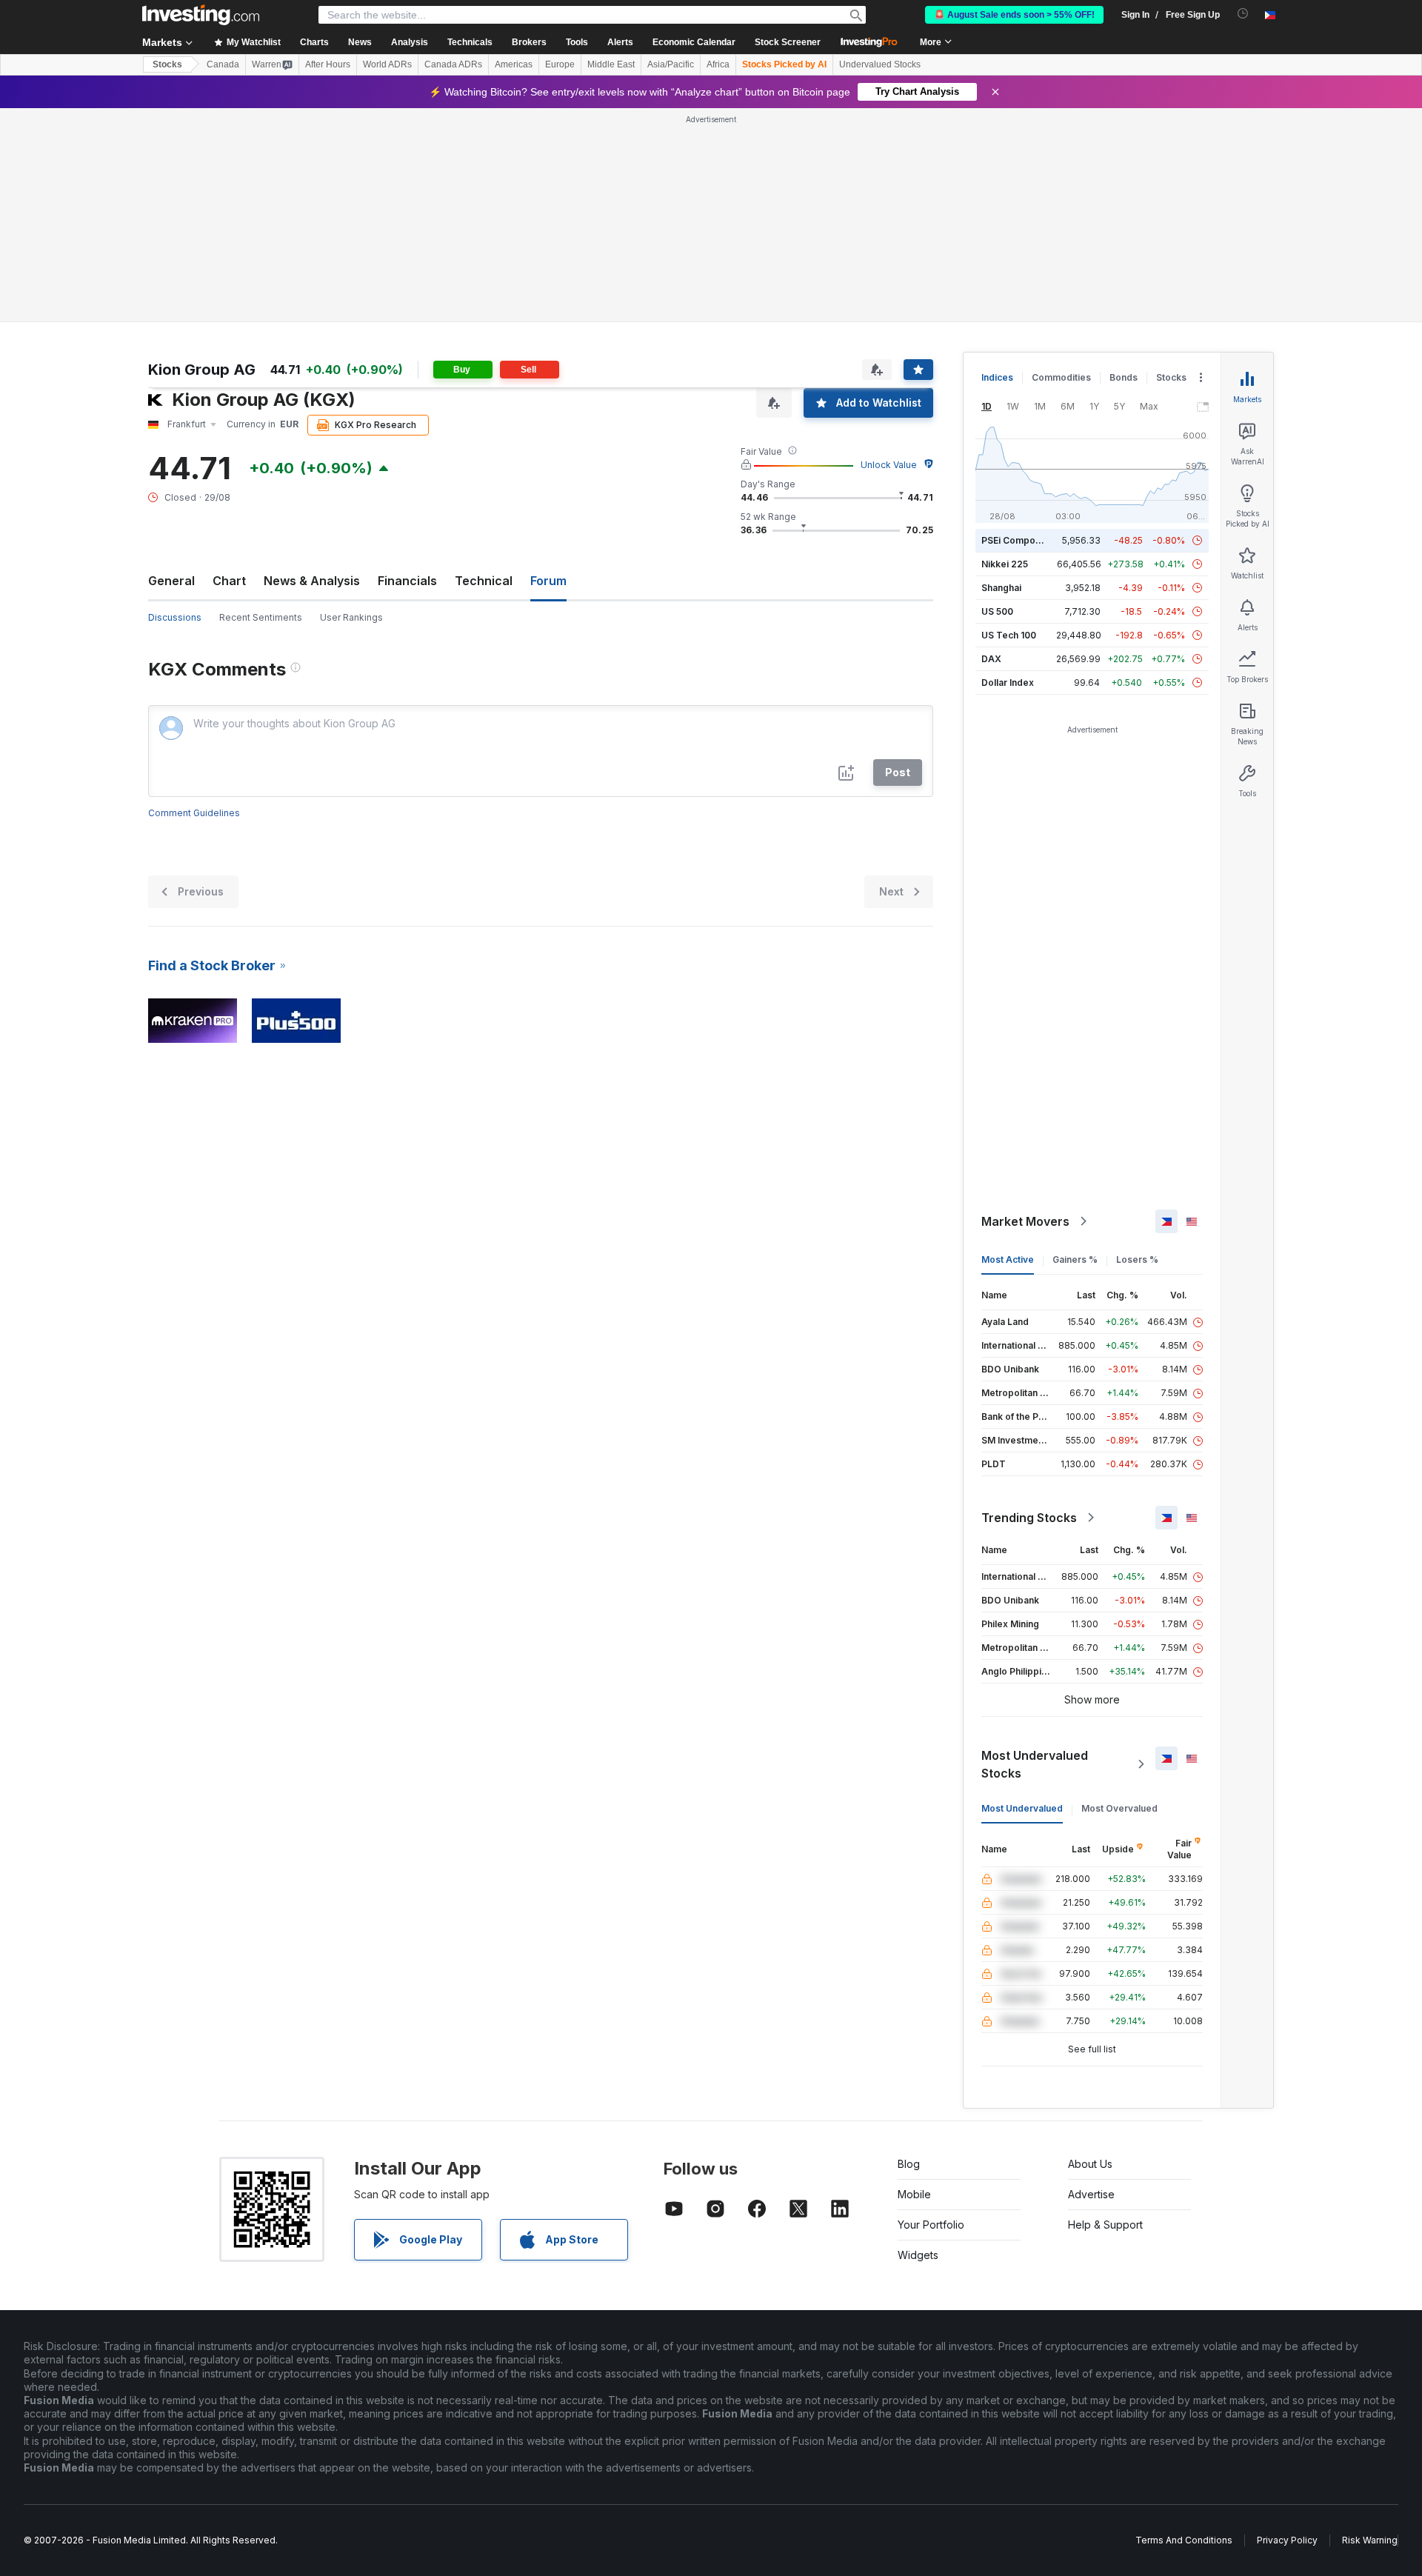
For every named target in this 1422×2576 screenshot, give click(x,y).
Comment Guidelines (194, 813)
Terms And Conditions (1184, 2540)
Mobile (914, 2194)
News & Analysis (312, 581)
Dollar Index (1008, 683)
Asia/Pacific (671, 64)
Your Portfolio (931, 2225)
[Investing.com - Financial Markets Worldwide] (201, 15)
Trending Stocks (1029, 1518)
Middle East (611, 64)
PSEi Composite (1017, 540)
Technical (484, 581)
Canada (223, 64)
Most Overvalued (1119, 1808)
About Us (1090, 2164)
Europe (560, 64)
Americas (514, 64)
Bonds (1124, 377)
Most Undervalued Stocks (1035, 1764)
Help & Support (1105, 2225)
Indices (997, 377)
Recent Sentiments (261, 617)
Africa (718, 64)
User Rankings (351, 617)
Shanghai (1001, 588)
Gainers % (1075, 1259)
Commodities (1061, 377)
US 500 (997, 611)
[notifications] (1243, 14)
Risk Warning (1370, 2540)
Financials (407, 581)
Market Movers (1025, 1221)
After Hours (328, 64)
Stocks (167, 64)
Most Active (1008, 1259)
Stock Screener (788, 42)
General (171, 581)
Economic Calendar (694, 42)
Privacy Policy (1287, 2540)
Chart (229, 581)
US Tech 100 (1009, 635)
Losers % (1137, 1259)
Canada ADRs (453, 64)
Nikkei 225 (1005, 564)
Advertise (1091, 2194)
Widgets (918, 2255)
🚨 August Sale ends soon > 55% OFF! (1014, 15)
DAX (991, 659)
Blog (909, 2164)
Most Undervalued (1022, 1808)
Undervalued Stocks (880, 64)
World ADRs (387, 64)
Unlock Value (889, 465)
